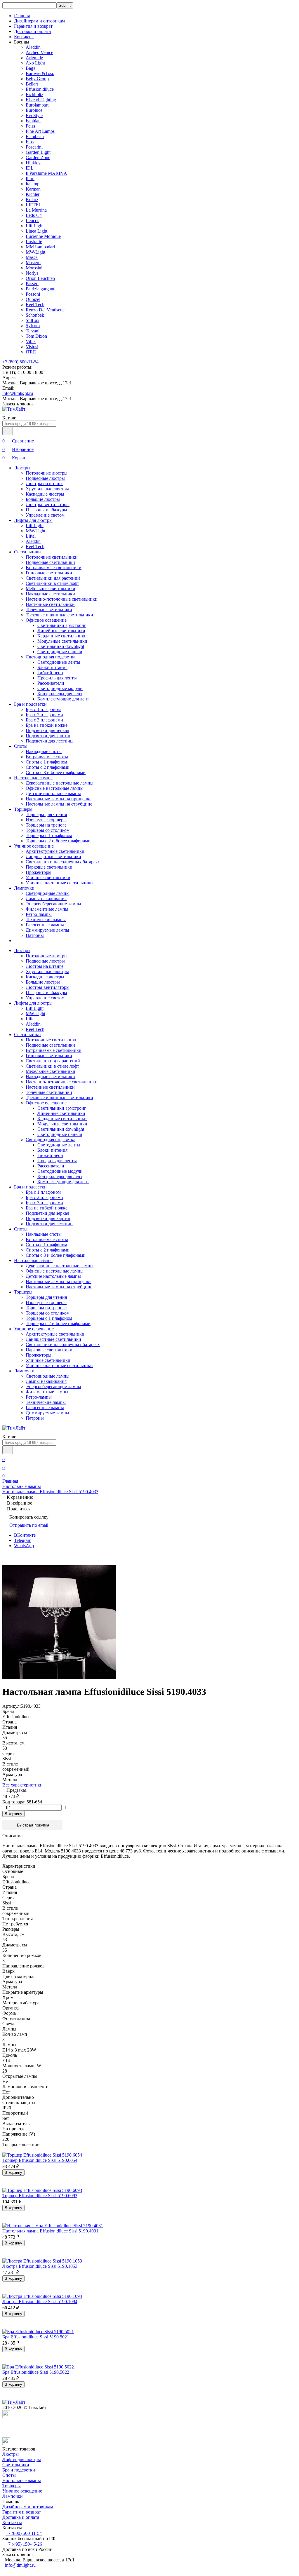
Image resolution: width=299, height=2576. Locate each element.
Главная (22, 16)
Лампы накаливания (46, 899)
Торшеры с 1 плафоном (49, 835)
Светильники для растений (53, 578)
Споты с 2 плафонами (48, 767)
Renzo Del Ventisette (45, 310)
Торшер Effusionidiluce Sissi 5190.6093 (40, 2196)
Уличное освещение (34, 846)
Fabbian (33, 121)
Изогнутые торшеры (46, 820)
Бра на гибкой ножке (47, 725)
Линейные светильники (61, 631)
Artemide (34, 58)
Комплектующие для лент (63, 699)
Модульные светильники (62, 641)
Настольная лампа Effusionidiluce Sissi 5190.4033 (50, 1492)
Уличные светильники (48, 877)
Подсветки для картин (48, 736)
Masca (32, 257)
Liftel (31, 536)
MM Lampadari (40, 247)
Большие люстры (43, 499)
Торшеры (23, 809)
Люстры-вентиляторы (48, 504)
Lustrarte (34, 242)
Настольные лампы (33, 778)
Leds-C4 (34, 215)
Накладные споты (44, 751)
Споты (21, 746)
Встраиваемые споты (47, 757)
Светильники (27, 552)
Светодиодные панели (60, 652)
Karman (33, 189)
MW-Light (35, 252)
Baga (31, 68)
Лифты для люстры (33, 520)
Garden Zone (38, 157)
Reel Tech (35, 305)
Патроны (35, 935)
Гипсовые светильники (49, 573)
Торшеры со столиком (48, 830)
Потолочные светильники (52, 557)
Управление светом (45, 515)
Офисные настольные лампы (55, 788)
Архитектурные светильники (55, 851)
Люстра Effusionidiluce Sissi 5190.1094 (40, 2302)
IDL (30, 168)
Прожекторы (39, 872)
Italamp (33, 184)
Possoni (33, 294)
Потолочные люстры (47, 473)
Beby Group (37, 79)
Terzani (33, 331)
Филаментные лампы (47, 909)
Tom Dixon (36, 336)
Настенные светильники (50, 604)
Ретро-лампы (39, 914)
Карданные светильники (62, 636)
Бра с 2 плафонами (44, 715)
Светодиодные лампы (48, 893)
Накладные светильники (50, 594)
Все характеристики (22, 1785)
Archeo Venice (39, 52)
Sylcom (33, 326)
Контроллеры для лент (60, 694)
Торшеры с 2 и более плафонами (58, 841)
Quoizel (33, 299)
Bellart (32, 84)
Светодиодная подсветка (51, 657)
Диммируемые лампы (47, 930)
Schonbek (35, 315)
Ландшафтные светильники (53, 856)
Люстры (22, 468)
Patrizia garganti (41, 289)
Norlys (32, 273)
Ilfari (30, 178)
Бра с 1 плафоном (43, 709)
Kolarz (32, 199)
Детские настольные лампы (53, 793)
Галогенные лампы (45, 925)
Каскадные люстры (45, 494)
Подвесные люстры (45, 478)
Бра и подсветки (30, 704)
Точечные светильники (49, 610)
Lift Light (35, 226)
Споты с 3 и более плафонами (56, 772)
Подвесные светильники (50, 562)
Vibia (31, 341)
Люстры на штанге (45, 483)
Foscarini (34, 147)
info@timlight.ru (18, 393)
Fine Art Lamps (40, 131)
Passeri (32, 284)
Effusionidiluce (40, 89)
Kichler (33, 194)
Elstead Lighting (41, 100)
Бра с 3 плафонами (44, 720)
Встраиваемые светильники (54, 568)
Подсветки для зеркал (47, 730)
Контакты (24, 37)
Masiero (33, 263)
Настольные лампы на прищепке (59, 799)
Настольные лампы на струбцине (59, 804)
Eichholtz (34, 94)
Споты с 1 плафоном (46, 762)
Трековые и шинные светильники (59, 615)
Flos (30, 142)
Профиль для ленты (57, 678)
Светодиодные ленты (59, 662)
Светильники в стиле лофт (52, 583)
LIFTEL (34, 205)
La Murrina (36, 210)
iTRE (31, 352)
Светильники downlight (61, 646)
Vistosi (32, 347)
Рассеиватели (51, 683)
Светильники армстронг (62, 625)
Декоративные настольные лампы (60, 783)
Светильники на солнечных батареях (63, 862)
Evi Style (34, 115)
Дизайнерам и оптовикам (39, 21)
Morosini (34, 268)
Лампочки (24, 888)
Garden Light (38, 152)
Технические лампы (46, 920)
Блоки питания (52, 667)
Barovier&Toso (40, 73)
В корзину (13, 1814)
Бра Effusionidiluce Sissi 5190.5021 (36, 2337)
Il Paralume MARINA (46, 173)
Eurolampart (37, 105)
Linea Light (36, 231)
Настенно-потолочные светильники (62, 599)
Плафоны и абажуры (46, 510)
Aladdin (33, 47)
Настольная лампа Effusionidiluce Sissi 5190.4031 (50, 2231)
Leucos (32, 221)
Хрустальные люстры (47, 489)
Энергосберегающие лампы (53, 904)
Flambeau (35, 136)
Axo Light (35, 63)
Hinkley (33, 163)
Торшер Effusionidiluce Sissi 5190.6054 (40, 2160)
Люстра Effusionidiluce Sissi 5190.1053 (40, 2266)
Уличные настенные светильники (59, 883)
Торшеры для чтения (46, 814)
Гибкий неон (50, 673)
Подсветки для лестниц (49, 741)
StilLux (33, 320)
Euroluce (34, 110)
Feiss (30, 126)
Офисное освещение (46, 620)
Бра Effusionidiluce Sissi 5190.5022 (36, 2372)
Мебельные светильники (51, 589)
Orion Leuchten (40, 278)
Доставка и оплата (32, 31)
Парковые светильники (49, 867)
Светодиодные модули (60, 688)
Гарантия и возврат (33, 26)
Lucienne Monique (43, 236)
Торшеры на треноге (46, 825)
